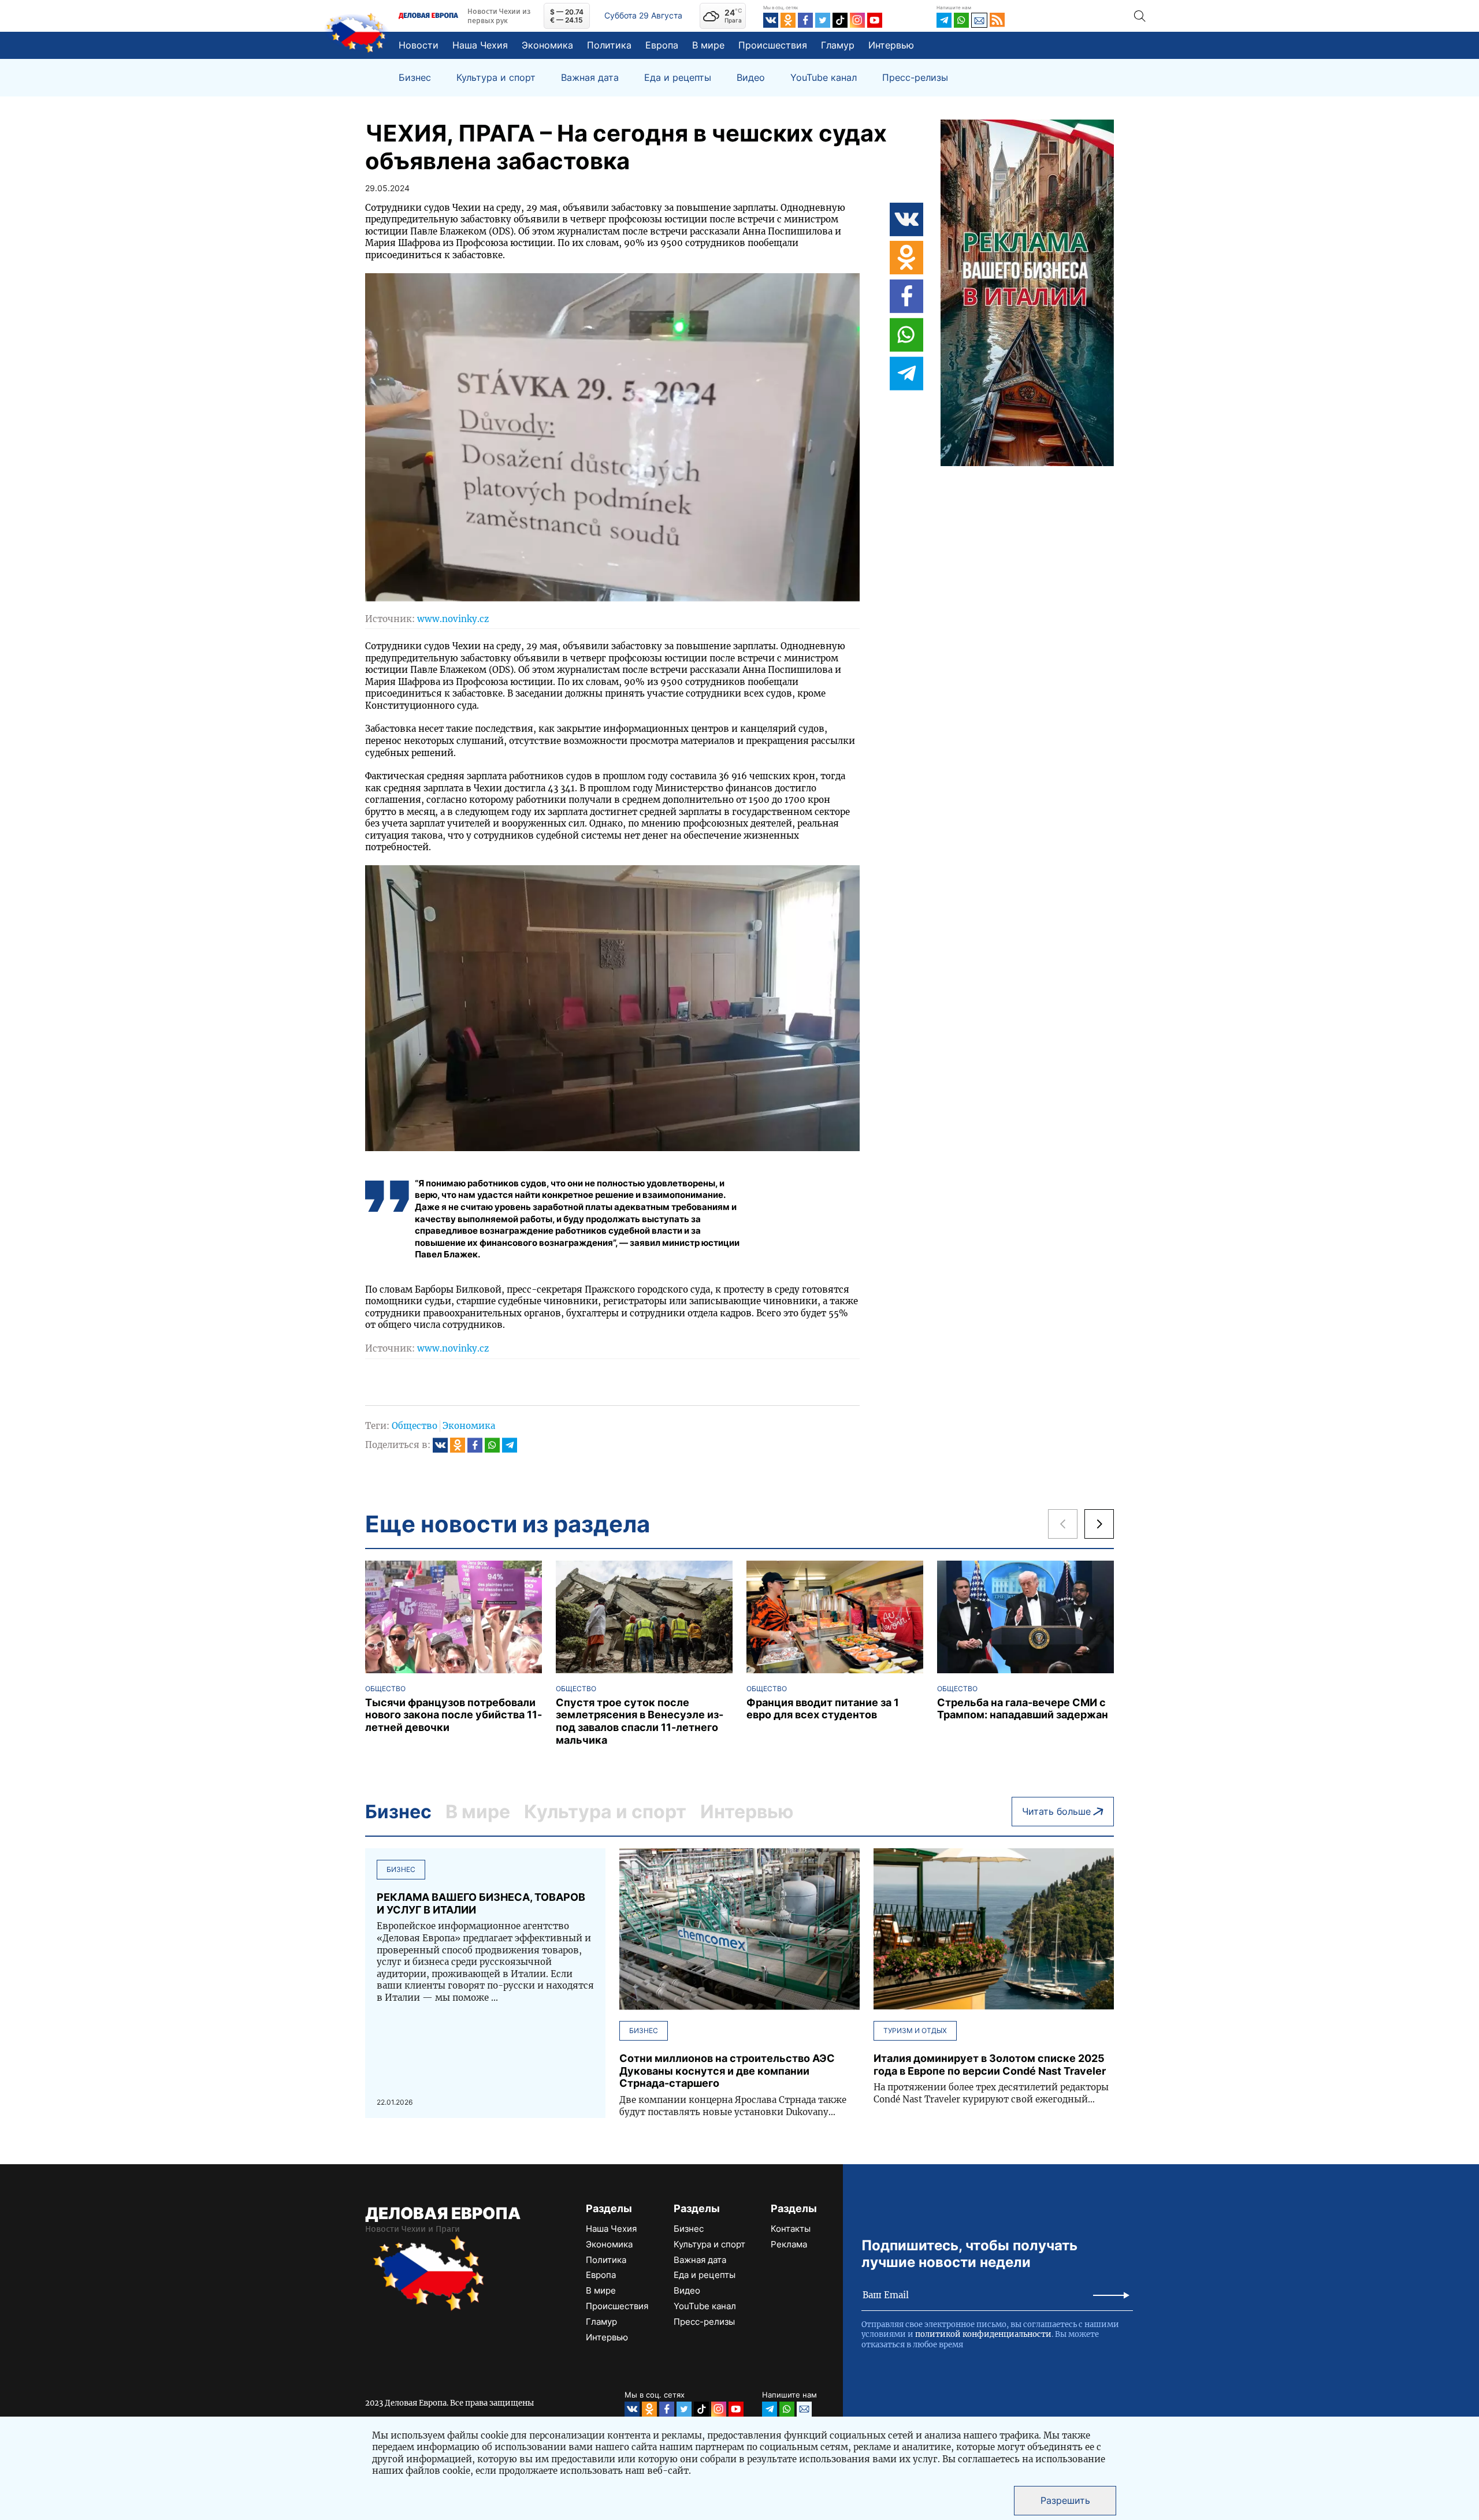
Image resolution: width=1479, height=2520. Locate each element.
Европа (662, 45)
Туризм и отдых (915, 2030)
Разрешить (1065, 2500)
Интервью (891, 45)
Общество (415, 1426)
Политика (609, 45)
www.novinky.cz (453, 619)
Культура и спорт (496, 78)
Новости (419, 45)
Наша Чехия (480, 45)
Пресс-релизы (915, 78)
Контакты (791, 2229)
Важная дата (590, 78)
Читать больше (1056, 1811)
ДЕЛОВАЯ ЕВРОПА (443, 2213)
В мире (708, 45)
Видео (751, 78)
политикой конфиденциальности (983, 2334)
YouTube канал (824, 78)
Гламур (838, 45)
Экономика (547, 45)
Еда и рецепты (678, 78)
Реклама (789, 2244)
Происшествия (773, 45)
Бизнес (415, 78)
